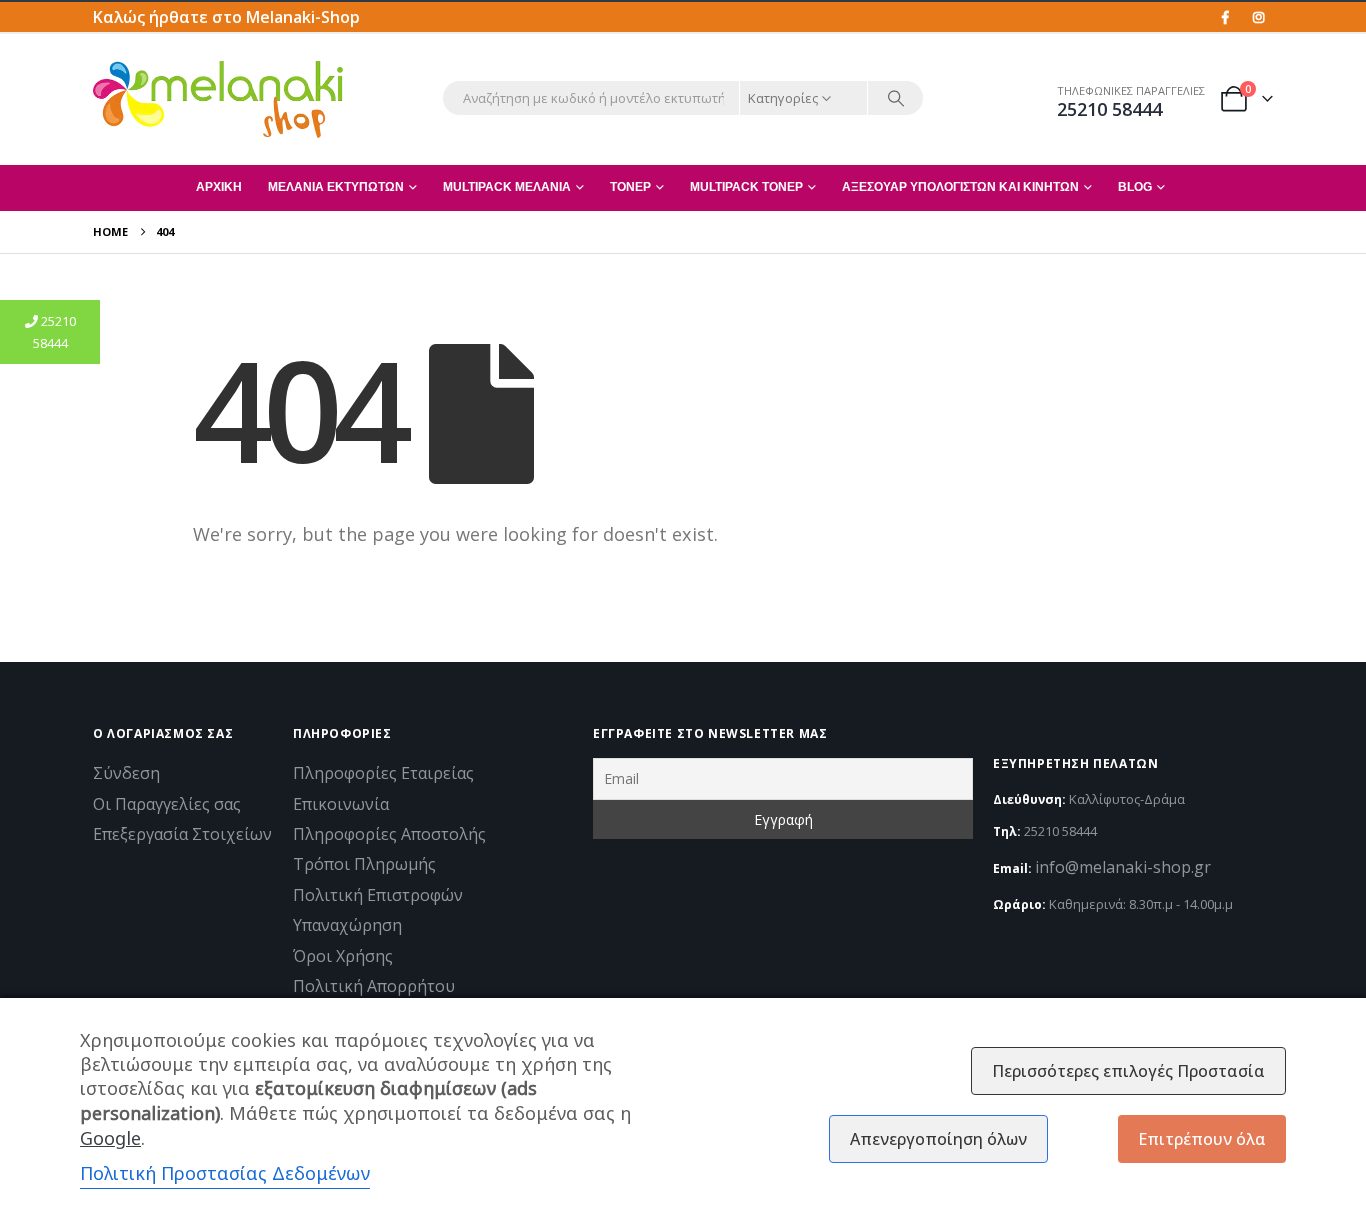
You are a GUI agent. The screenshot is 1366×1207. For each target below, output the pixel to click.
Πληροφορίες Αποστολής (389, 834)
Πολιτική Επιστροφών (378, 895)
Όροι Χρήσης (343, 956)
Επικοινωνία (341, 804)
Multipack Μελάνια (507, 187)
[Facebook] (1225, 17)
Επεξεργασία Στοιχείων (182, 834)
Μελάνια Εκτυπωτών (336, 187)
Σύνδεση (126, 773)
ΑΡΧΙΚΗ (219, 187)
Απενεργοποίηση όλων (938, 1139)
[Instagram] (1258, 17)
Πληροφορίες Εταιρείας (383, 773)
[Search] (896, 98)
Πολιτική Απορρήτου (374, 986)
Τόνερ (630, 187)
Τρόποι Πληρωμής (364, 864)
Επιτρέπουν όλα (1202, 1139)
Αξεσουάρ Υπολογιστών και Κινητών (960, 187)
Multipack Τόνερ (746, 187)
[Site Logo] (218, 99)
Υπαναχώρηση (347, 925)
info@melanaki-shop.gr (1123, 867)
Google (110, 1138)
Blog (1135, 187)
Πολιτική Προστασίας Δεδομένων (225, 1173)
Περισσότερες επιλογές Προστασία (1128, 1071)
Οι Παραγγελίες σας (167, 804)
